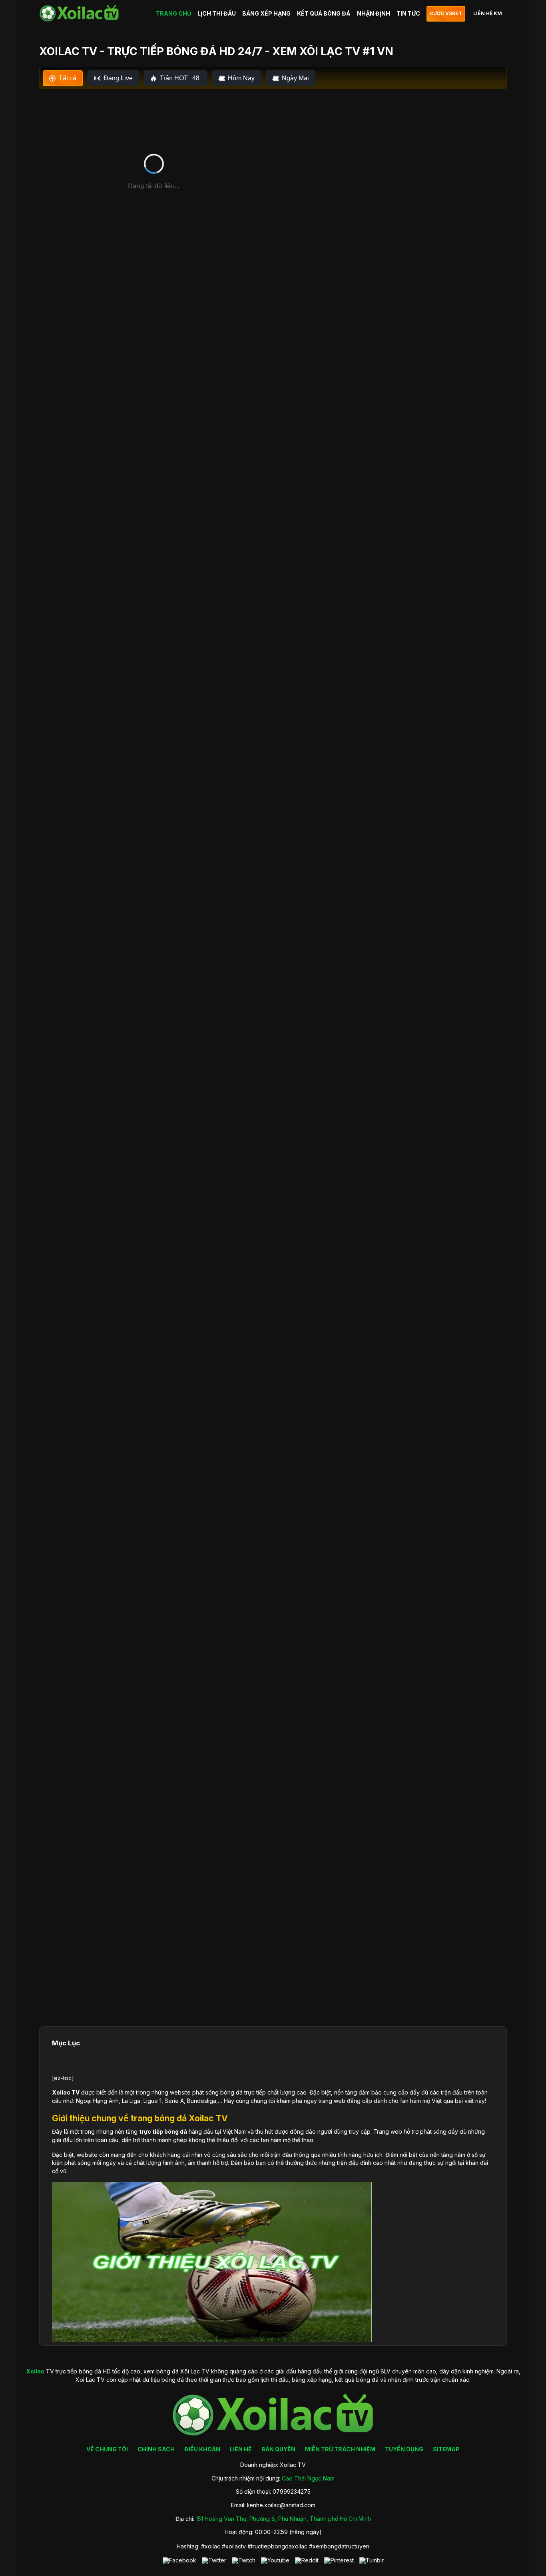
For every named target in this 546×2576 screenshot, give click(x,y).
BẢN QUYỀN (278, 2449)
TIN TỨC (408, 13)
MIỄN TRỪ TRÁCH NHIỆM (340, 2449)
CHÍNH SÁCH (156, 2449)
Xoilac (61, 2092)
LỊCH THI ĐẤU (217, 13)
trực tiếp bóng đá (163, 2131)
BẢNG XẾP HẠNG (266, 13)
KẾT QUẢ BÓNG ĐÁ (324, 13)
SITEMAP (446, 2449)
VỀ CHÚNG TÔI (107, 2449)
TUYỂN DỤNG (404, 2449)
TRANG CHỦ (173, 13)
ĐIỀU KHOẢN (202, 2449)
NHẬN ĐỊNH (374, 13)
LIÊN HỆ (241, 2449)
